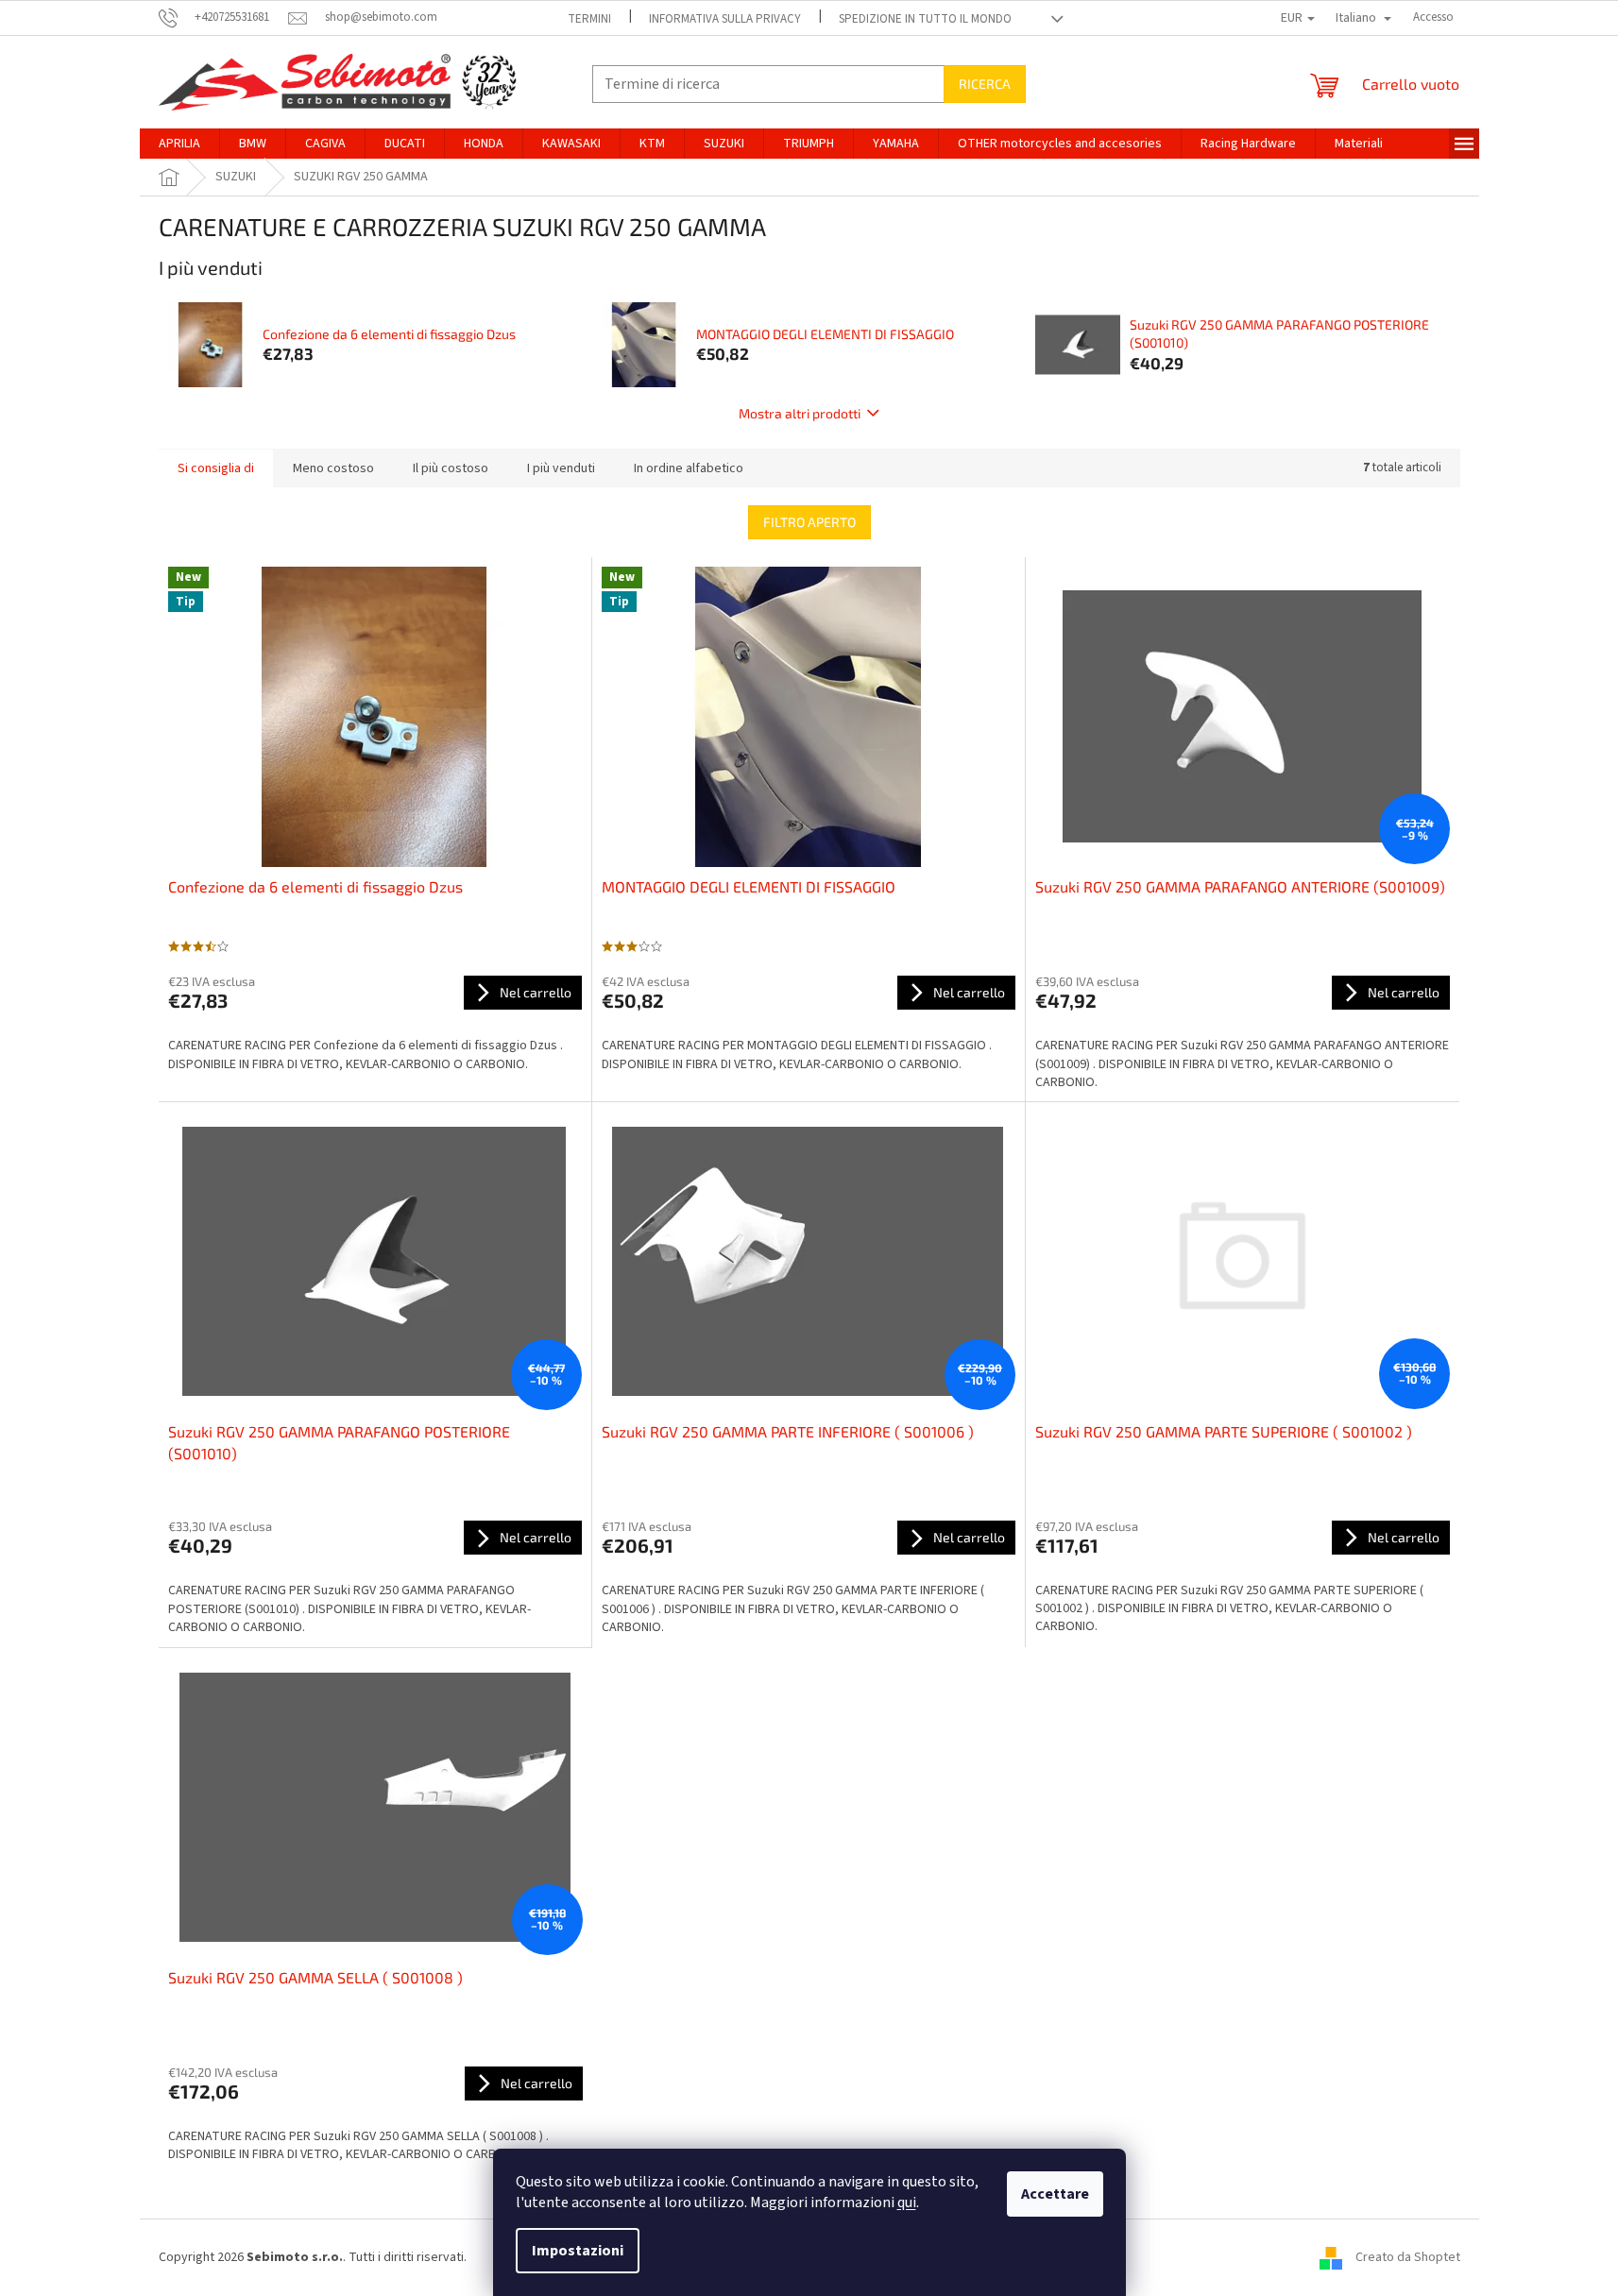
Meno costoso (333, 468)
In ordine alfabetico (689, 468)
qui (907, 2202)
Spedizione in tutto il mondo (925, 19)
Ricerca (985, 84)
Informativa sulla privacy (725, 19)
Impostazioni (578, 2251)
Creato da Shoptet (1408, 2257)
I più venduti (561, 468)
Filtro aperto (809, 522)
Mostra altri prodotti (800, 413)
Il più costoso (451, 468)
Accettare (1055, 2194)
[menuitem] (179, 144)
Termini (589, 19)
